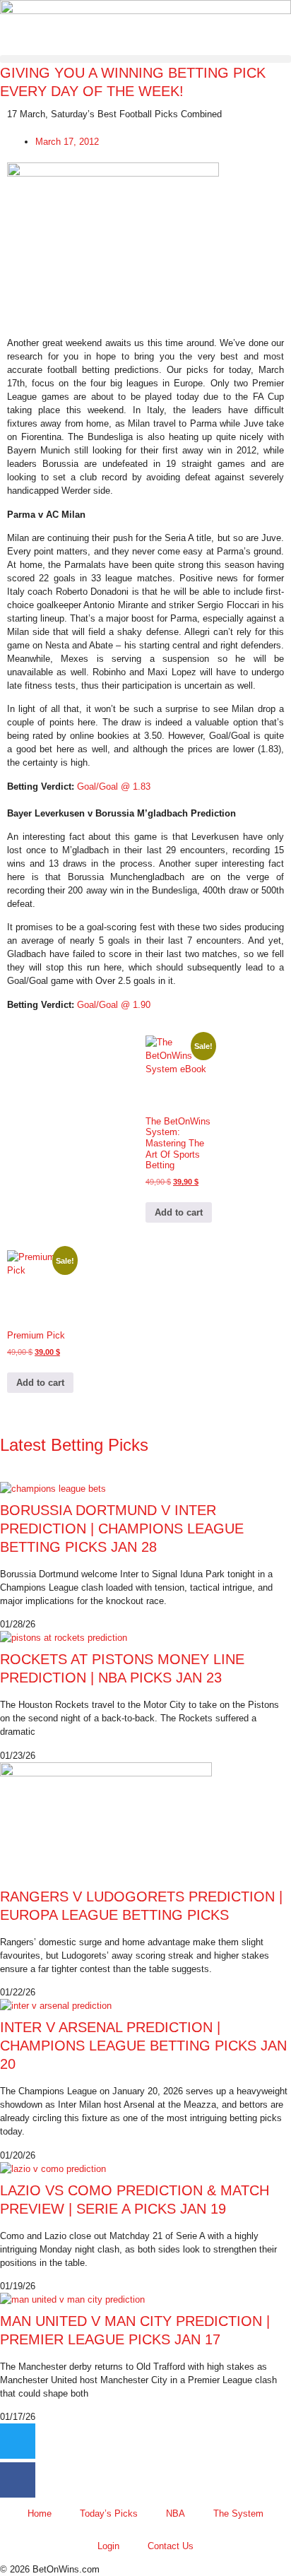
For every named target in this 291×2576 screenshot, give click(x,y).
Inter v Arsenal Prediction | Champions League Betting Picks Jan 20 (143, 2046)
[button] (145, 59)
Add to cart (179, 1212)
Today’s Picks (109, 2513)
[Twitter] (18, 2441)
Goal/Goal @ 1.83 (114, 787)
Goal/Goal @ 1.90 (114, 1005)
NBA (176, 2513)
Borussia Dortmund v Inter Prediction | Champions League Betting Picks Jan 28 (122, 1529)
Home (40, 2513)
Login (108, 2546)
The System (238, 2513)
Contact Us (171, 2546)
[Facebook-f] (18, 2480)
